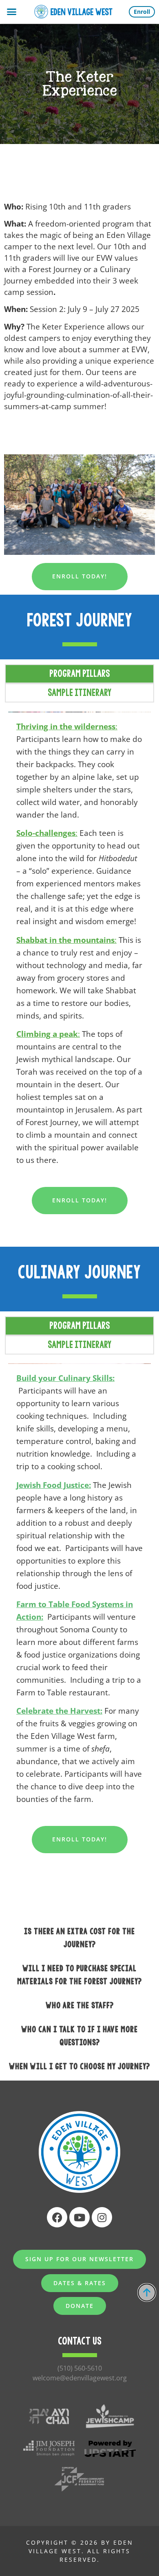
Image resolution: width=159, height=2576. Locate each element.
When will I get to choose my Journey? (79, 2066)
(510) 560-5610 (80, 2368)
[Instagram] (102, 2217)
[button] (12, 12)
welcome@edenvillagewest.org (80, 2378)
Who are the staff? (80, 2005)
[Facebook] (57, 2217)
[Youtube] (79, 2217)
